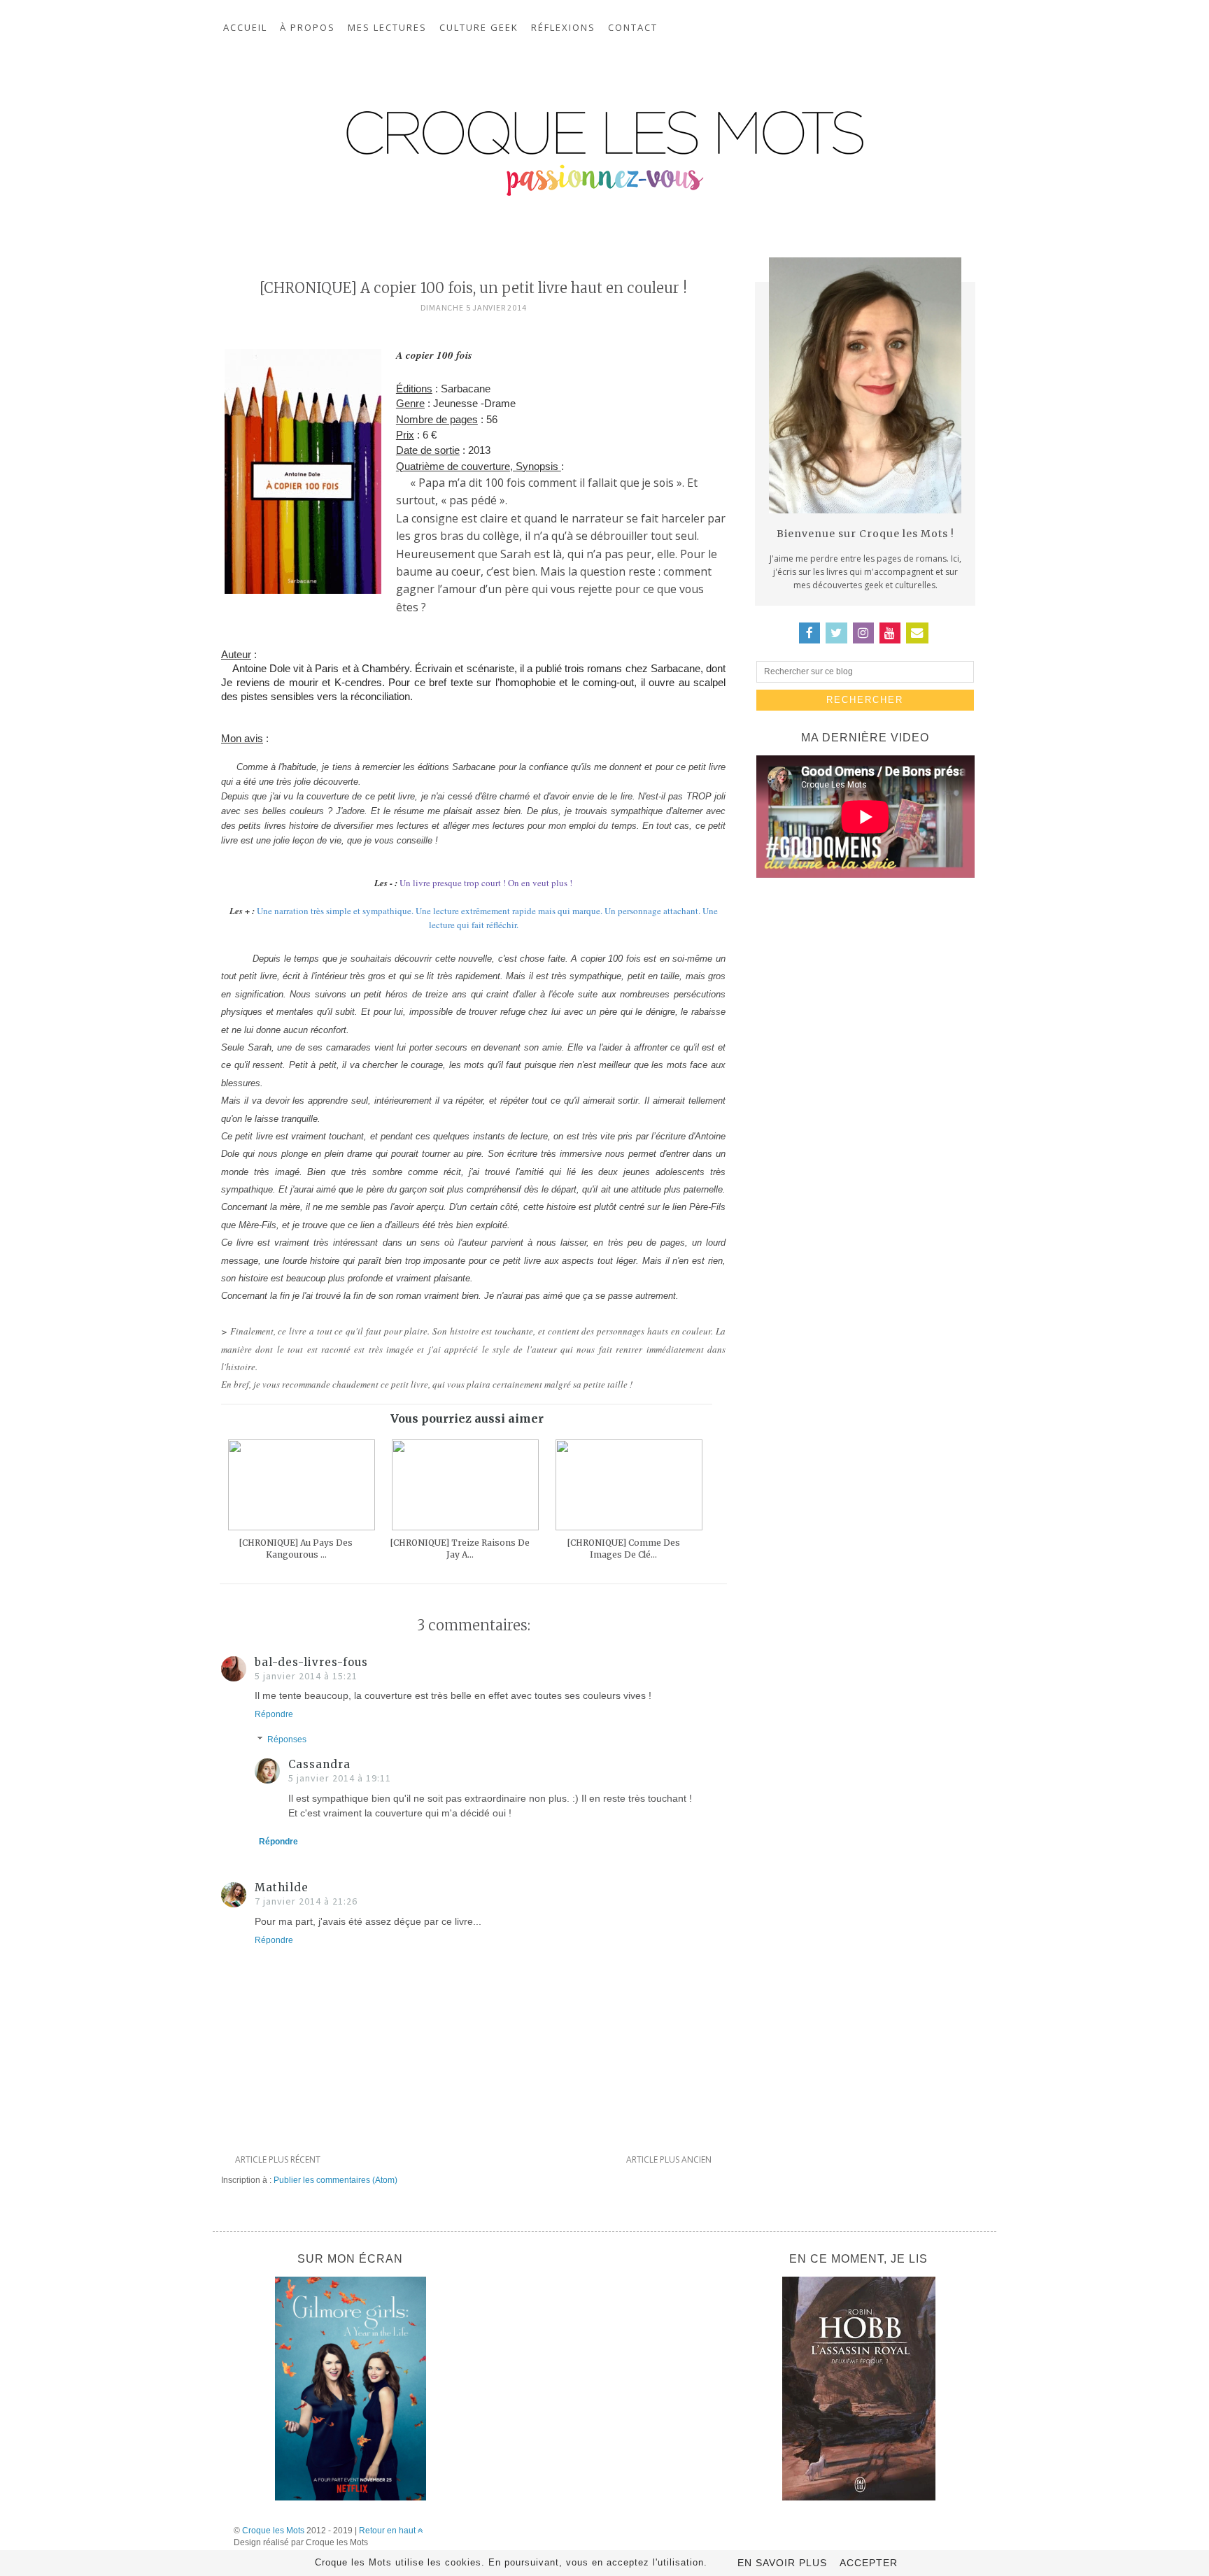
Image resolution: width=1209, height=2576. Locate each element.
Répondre (274, 1714)
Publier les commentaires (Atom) (335, 2180)
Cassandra (319, 1764)
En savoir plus (782, 2563)
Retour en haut (388, 2531)
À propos (307, 27)
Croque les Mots (273, 2531)
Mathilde (282, 1887)
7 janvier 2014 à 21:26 (306, 1901)
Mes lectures (387, 27)
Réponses (287, 1739)
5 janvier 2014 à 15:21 (306, 1676)
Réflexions (563, 27)
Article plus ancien (669, 2159)
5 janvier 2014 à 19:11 (340, 1778)
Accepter (869, 2563)
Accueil (245, 27)
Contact (633, 27)
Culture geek (479, 27)
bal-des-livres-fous (311, 1662)
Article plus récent (278, 2159)
